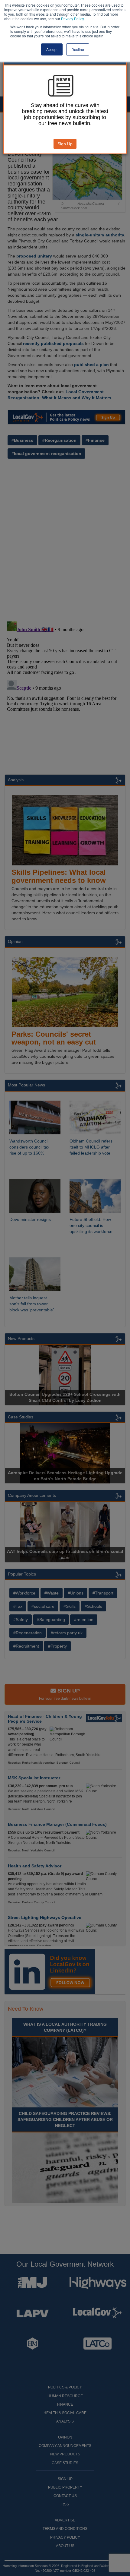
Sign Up (65, 144)
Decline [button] (78, 49)
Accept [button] (52, 49)
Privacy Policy (72, 19)
